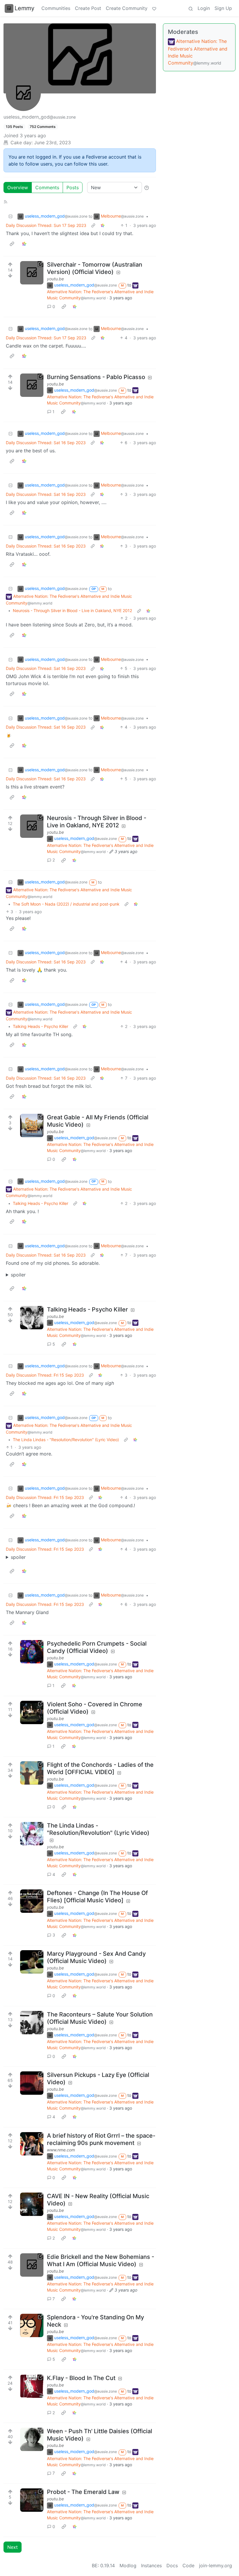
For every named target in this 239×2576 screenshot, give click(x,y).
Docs (172, 2565)
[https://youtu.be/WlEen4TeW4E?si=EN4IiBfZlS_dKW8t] (32, 1652)
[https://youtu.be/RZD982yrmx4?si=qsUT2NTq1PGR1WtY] (32, 273)
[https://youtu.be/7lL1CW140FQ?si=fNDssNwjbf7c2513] (32, 2023)
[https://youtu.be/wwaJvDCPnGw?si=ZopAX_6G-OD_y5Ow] (32, 826)
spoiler (18, 1275)
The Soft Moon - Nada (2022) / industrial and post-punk (66, 904)
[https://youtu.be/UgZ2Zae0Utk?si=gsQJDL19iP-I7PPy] (32, 1125)
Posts (73, 187)
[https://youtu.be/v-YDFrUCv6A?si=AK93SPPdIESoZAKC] (32, 1834)
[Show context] (93, 225)
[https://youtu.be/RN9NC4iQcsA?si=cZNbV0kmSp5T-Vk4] (32, 1712)
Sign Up (223, 8)
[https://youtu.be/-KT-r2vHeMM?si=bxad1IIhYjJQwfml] (32, 1962)
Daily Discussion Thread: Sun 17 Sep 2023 (46, 225)
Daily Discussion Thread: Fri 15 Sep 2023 (45, 1375)
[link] (103, 225)
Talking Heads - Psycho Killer (41, 1026)
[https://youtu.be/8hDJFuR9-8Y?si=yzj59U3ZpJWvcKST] (32, 1773)
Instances (151, 2565)
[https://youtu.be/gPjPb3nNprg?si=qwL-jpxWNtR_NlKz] (32, 2439)
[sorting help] (147, 187)
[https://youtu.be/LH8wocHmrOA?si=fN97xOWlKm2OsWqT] (32, 385)
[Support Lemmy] (154, 8)
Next (13, 2547)
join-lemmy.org (216, 2565)
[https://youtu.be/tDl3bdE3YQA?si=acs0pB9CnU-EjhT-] (32, 2265)
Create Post (88, 8)
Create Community (127, 8)
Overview (18, 187)
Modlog (128, 2565)
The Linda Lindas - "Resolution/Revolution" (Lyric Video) (66, 1440)
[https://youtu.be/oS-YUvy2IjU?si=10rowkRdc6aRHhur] (32, 2500)
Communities (56, 8)
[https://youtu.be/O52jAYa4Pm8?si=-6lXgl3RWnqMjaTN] (32, 1318)
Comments (47, 187)
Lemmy (24, 8)
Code (188, 2565)
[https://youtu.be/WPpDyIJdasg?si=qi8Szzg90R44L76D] (32, 1901)
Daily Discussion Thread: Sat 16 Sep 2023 (46, 443)
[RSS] (6, 201)
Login (204, 8)
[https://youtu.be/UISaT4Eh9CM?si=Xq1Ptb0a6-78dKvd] (32, 2386)
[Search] (191, 8)
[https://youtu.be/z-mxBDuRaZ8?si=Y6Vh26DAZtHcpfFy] (32, 2083)
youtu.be (55, 279)
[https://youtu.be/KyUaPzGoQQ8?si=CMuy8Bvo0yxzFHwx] (32, 2204)
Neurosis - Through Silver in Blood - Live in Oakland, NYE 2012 (72, 610)
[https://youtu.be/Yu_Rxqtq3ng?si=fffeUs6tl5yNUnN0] (32, 2325)
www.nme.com (61, 2150)
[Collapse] (10, 216)
